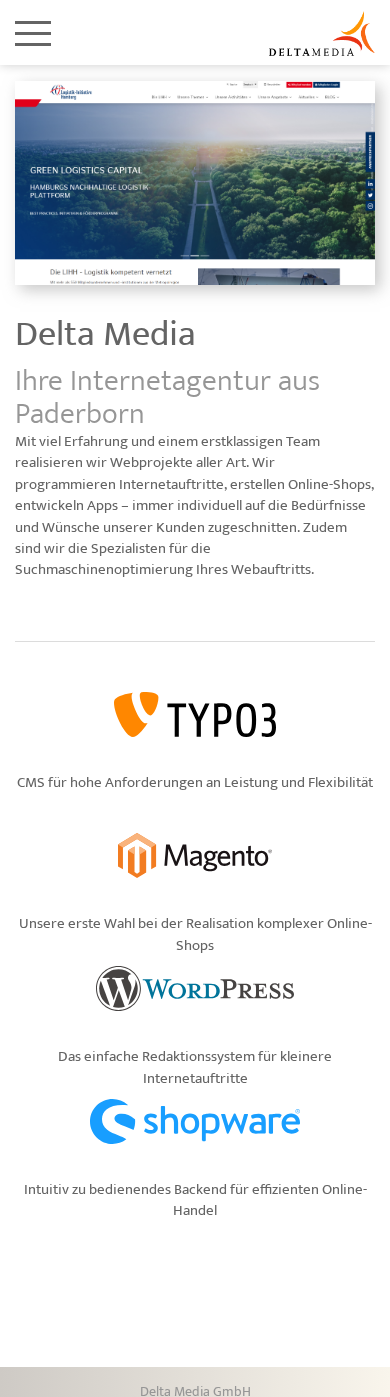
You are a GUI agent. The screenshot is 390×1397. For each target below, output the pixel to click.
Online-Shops (329, 484)
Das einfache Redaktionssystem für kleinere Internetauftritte (195, 1067)
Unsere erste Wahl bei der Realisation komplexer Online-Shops (195, 934)
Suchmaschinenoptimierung (104, 569)
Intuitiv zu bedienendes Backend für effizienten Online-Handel (195, 1200)
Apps (102, 505)
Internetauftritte (171, 484)
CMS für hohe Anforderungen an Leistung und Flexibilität (195, 782)
